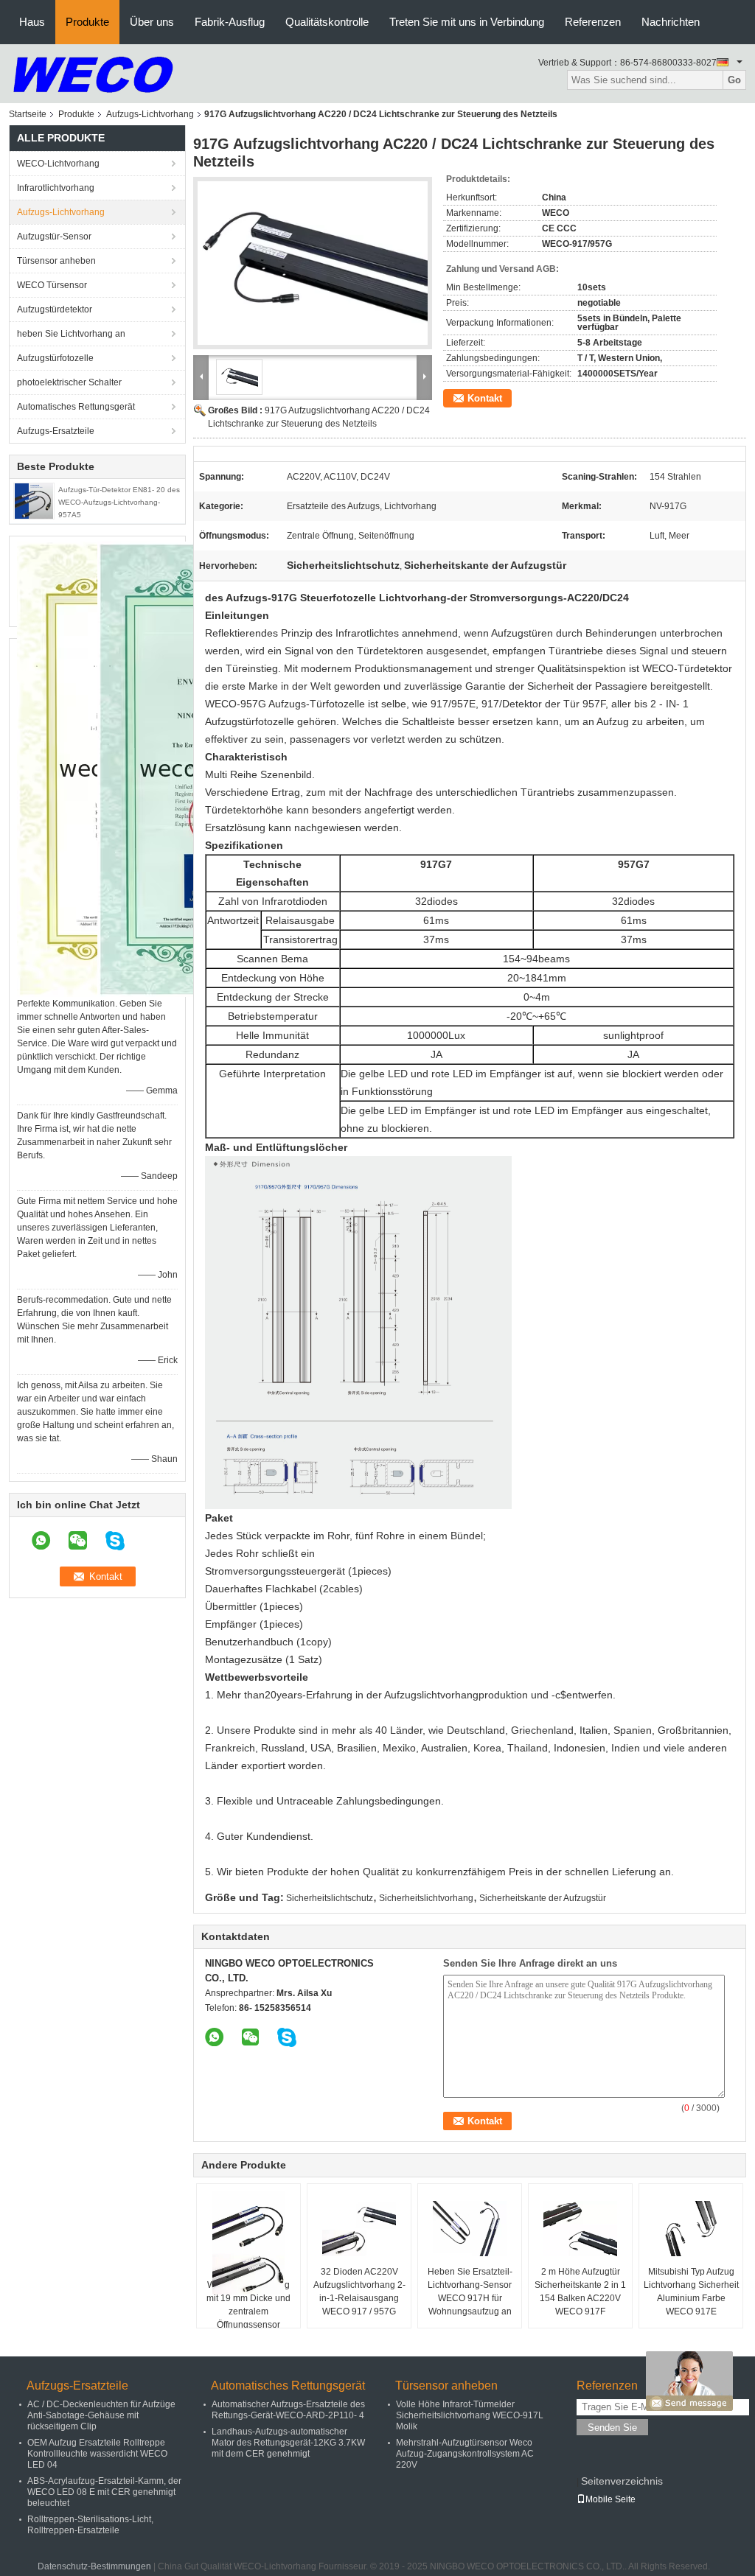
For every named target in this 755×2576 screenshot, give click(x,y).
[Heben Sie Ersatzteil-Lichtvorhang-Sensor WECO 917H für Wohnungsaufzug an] (470, 2228)
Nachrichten (671, 22)
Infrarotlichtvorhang (56, 188)
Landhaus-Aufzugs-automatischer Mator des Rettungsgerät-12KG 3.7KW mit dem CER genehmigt (288, 2443)
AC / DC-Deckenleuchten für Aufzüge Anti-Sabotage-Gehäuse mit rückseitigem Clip (101, 2415)
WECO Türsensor (52, 285)
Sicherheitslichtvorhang (426, 1898)
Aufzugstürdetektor (55, 309)
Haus (32, 22)
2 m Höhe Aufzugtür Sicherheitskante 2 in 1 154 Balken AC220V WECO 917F (580, 2292)
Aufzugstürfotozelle (55, 358)
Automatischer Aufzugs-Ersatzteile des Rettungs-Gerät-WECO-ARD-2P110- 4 (288, 2410)
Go (734, 80)
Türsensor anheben (56, 261)
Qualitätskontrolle (327, 22)
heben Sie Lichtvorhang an (71, 334)
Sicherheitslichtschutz (330, 1898)
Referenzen (593, 22)
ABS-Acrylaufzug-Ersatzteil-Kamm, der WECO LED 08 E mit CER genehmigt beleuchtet (104, 2492)
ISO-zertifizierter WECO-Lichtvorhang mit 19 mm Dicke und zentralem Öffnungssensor (248, 2298)
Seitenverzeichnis (622, 2481)
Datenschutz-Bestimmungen (94, 2566)
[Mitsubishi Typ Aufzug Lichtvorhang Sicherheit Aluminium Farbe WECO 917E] (691, 2228)
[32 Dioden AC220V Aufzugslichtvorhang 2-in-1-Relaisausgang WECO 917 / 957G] (359, 2228)
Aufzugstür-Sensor (54, 237)
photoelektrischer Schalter (69, 382)
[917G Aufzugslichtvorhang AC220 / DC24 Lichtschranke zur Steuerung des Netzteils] (313, 263)
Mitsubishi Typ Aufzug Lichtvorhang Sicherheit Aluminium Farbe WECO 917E (691, 2292)
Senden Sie (612, 2428)
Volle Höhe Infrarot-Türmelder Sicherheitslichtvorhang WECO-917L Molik (470, 2415)
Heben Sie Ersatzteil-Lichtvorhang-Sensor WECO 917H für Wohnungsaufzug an (470, 2292)
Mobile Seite (610, 2499)
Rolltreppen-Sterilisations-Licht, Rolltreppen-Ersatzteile (90, 2525)
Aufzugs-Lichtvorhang (150, 114)
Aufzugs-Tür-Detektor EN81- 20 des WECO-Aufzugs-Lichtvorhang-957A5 (119, 502)
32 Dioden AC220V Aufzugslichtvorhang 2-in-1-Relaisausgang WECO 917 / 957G (359, 2292)
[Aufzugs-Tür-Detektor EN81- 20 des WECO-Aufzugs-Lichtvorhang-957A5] (34, 500)
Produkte (87, 22)
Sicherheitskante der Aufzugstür (543, 1898)
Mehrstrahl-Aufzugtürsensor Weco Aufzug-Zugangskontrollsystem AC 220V (465, 2454)
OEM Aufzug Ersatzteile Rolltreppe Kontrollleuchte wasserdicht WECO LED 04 (97, 2454)
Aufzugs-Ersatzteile (56, 431)
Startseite (28, 114)
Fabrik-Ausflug (230, 22)
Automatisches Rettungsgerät (76, 407)
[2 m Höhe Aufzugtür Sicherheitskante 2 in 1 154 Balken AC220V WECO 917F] (580, 2228)
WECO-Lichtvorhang (58, 164)
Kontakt (485, 398)
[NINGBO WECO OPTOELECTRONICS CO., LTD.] (93, 73)
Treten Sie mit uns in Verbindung (467, 22)
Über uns (152, 22)
